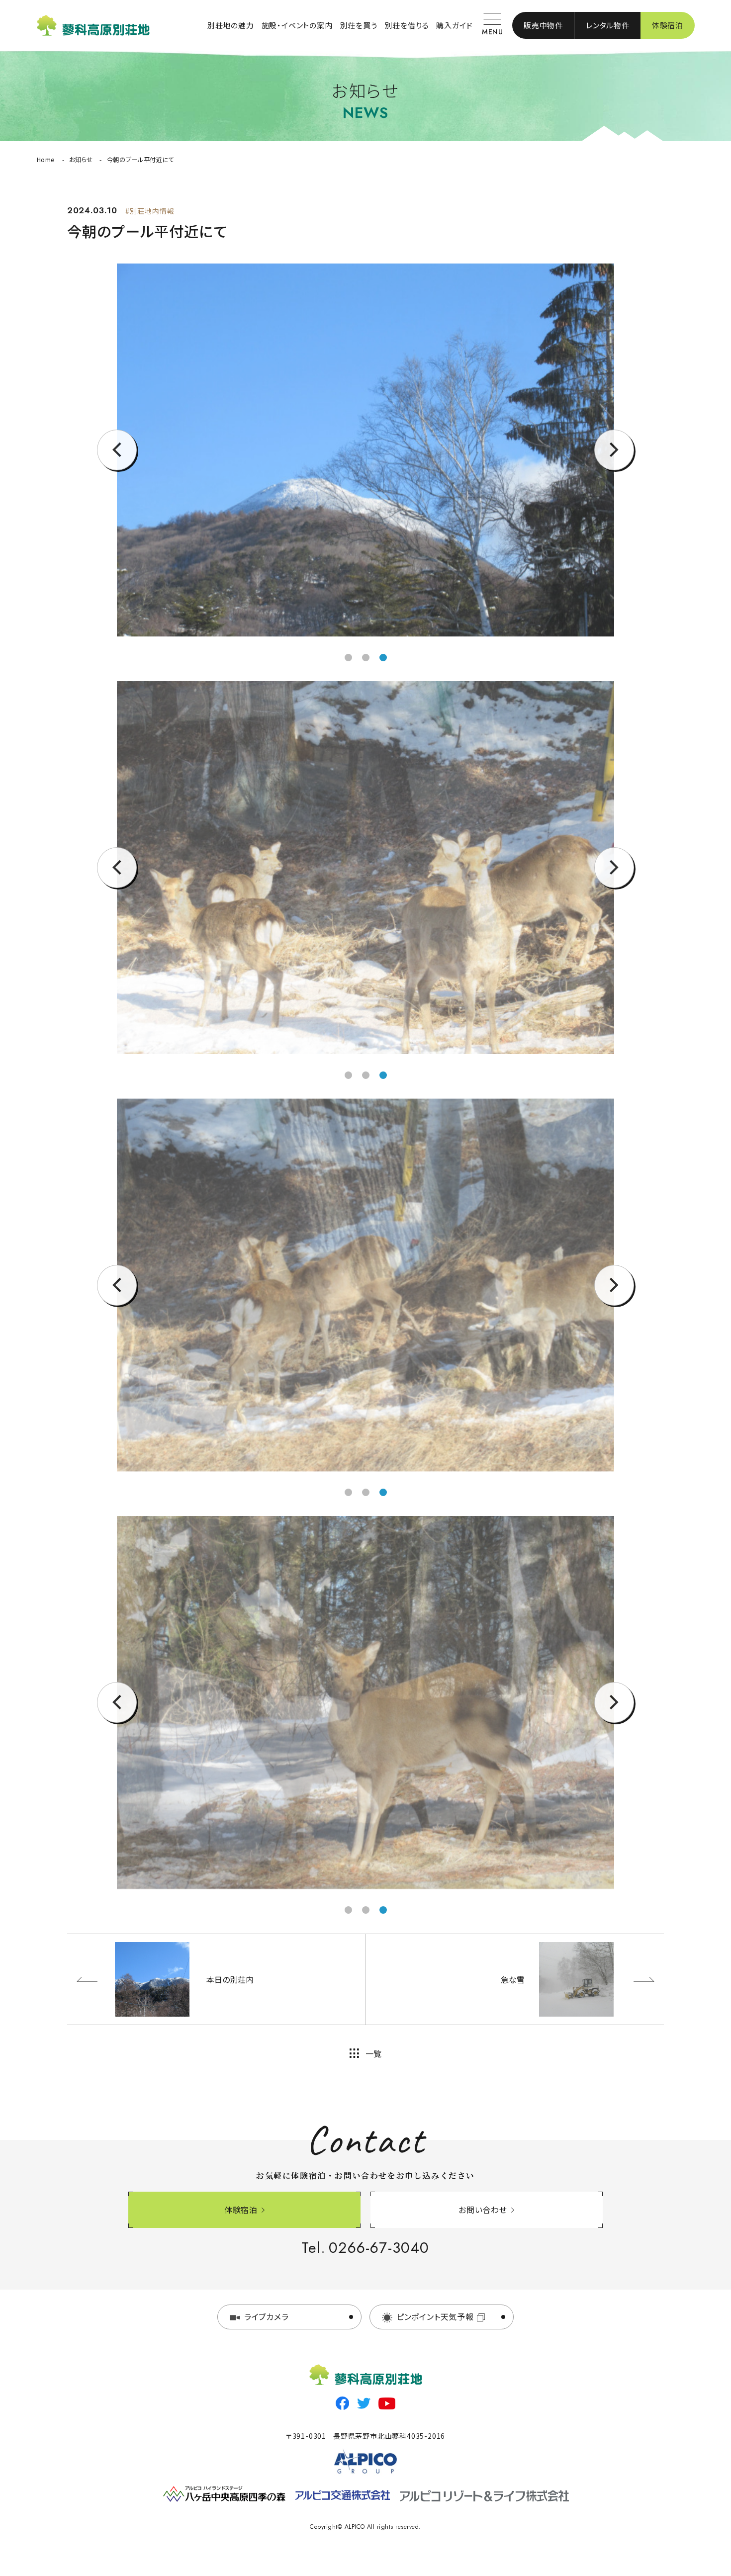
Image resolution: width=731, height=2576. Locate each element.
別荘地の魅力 (231, 25)
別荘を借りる (407, 25)
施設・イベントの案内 (297, 25)
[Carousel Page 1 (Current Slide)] (348, 658)
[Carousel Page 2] (366, 658)
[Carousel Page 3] (383, 658)
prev (117, 470)
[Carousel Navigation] (365, 450)
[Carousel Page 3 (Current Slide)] (383, 1075)
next (614, 470)
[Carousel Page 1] (348, 1075)
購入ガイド (454, 25)
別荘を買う (359, 25)
